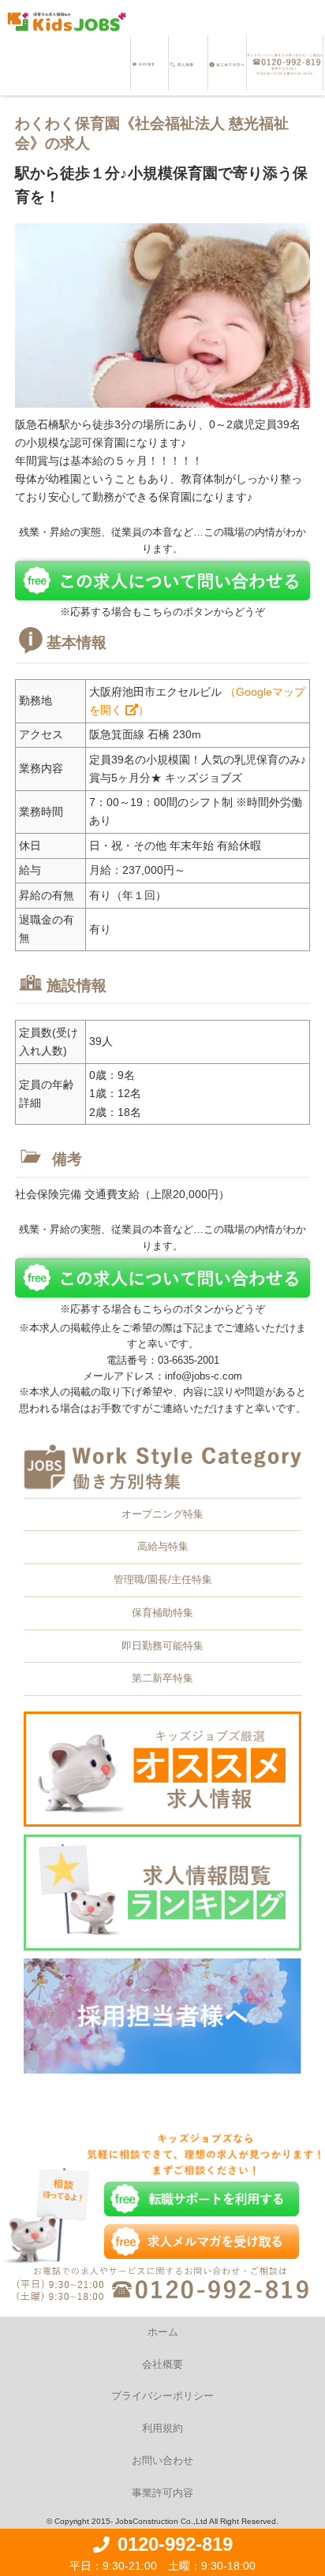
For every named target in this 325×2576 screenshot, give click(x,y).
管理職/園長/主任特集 (163, 1579)
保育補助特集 (162, 1613)
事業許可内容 (162, 2493)
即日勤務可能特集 (162, 1646)
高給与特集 (163, 1546)
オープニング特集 (162, 1514)
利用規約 (162, 2428)
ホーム (163, 2332)
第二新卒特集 (162, 1678)
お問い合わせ (162, 2460)
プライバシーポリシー (162, 2396)
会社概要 (162, 2364)
